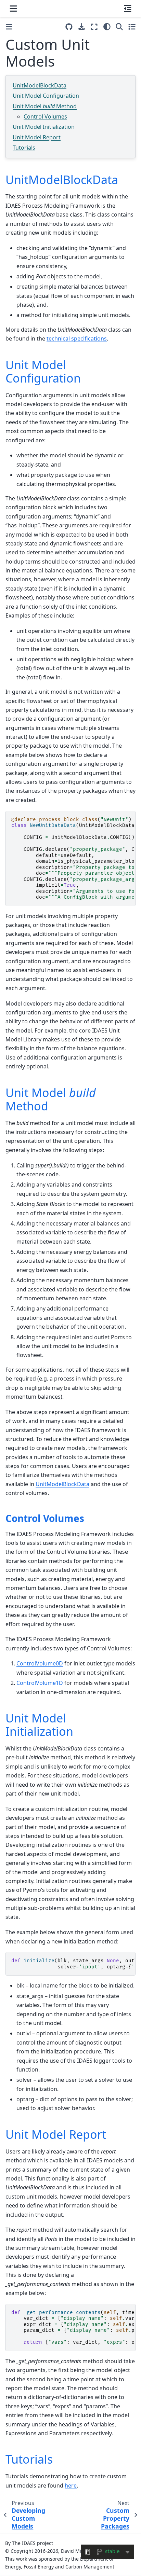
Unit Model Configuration (46, 96)
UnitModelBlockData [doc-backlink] (62, 180)
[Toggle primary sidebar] (9, 27)
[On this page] (128, 9)
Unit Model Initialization (44, 127)
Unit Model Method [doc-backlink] (51, 1099)
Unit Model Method (45, 106)
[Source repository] (69, 27)
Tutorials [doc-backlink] (29, 2459)
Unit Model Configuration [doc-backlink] (43, 371)
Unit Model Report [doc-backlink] (56, 2134)
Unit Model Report (37, 137)
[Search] (119, 27)
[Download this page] (82, 27)
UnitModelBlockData (40, 85)
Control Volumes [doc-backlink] (45, 1518)
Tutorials (24, 148)
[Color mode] (107, 27)
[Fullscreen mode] (94, 27)
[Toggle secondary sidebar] (132, 27)
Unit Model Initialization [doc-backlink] (39, 1725)
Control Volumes (45, 116)
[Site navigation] (13, 9)
